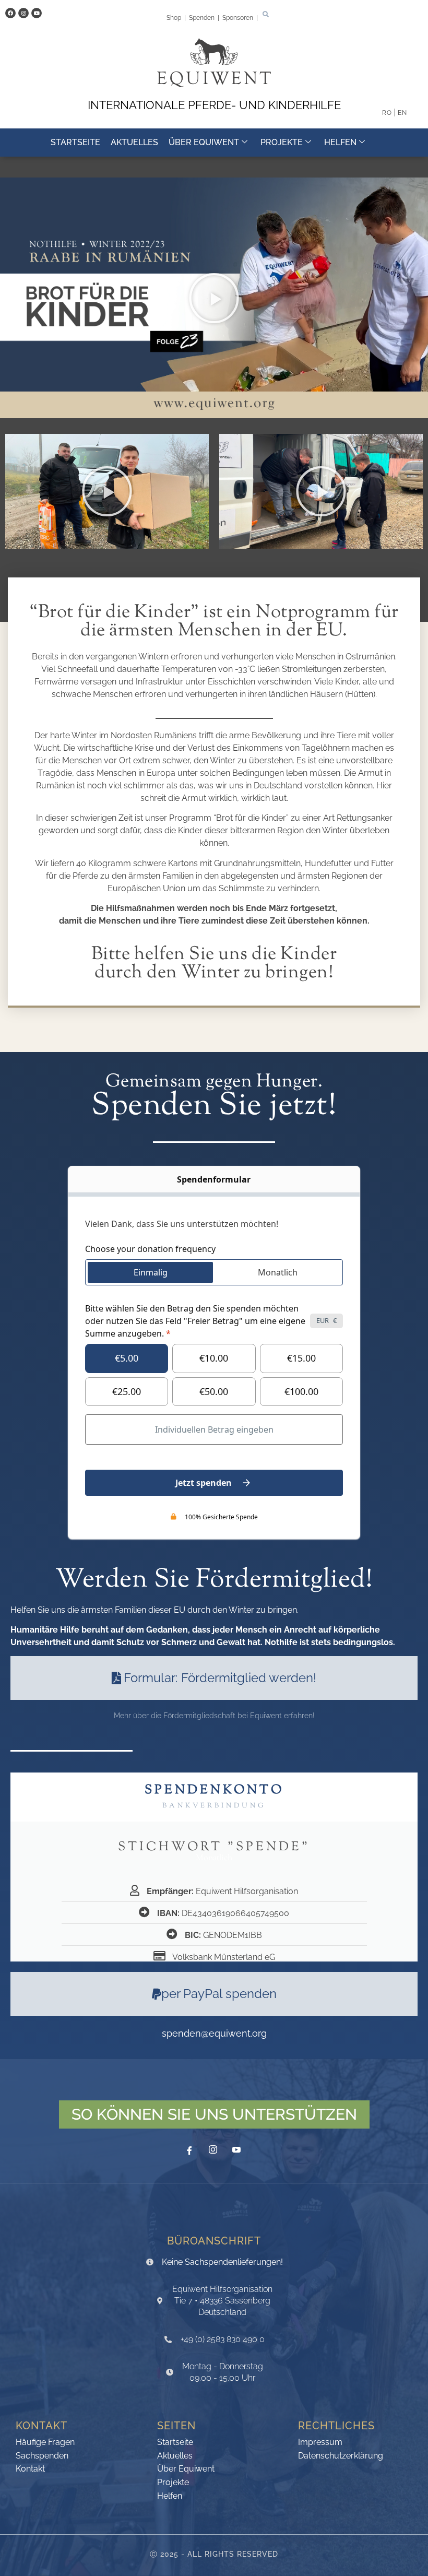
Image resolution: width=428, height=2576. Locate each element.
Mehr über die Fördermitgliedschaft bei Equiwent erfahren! (214, 1716)
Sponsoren (239, 18)
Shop (175, 18)
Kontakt (30, 2469)
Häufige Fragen (45, 2443)
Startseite (75, 142)
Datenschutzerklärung (341, 2456)
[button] (266, 15)
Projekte (282, 142)
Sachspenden (42, 2456)
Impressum (320, 2443)
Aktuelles (134, 142)
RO (387, 113)
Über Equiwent (204, 142)
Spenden (203, 18)
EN (402, 113)
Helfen (340, 142)
